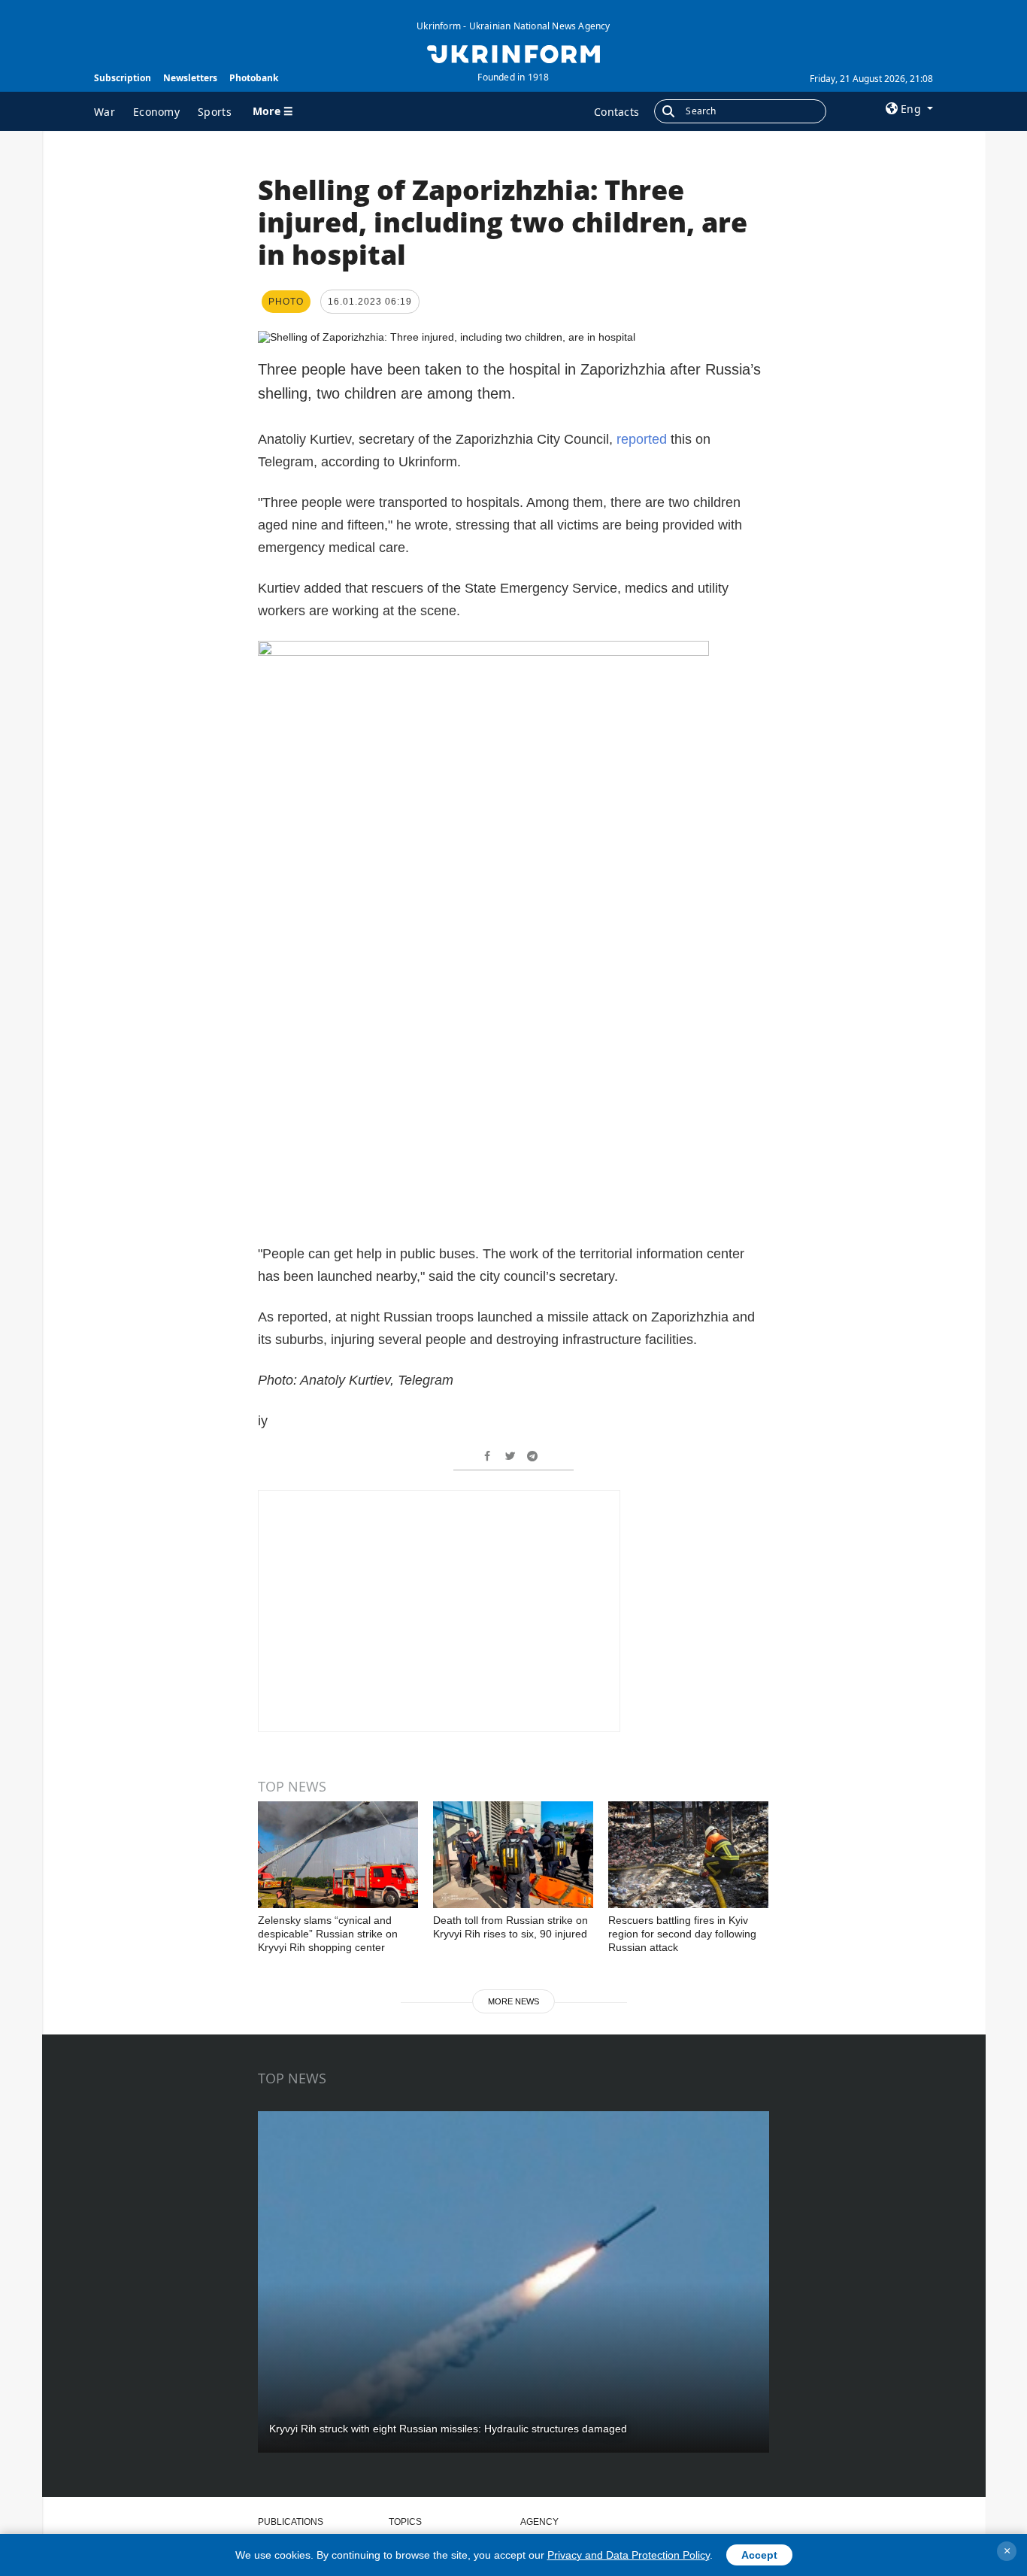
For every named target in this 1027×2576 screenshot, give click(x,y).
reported (642, 439)
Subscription (123, 78)
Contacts (617, 112)
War (105, 112)
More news (513, 2001)
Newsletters (190, 78)
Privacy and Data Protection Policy (629, 2555)
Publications (291, 2522)
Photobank (254, 78)
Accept (759, 2555)
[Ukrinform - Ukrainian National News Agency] (513, 53)
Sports (215, 112)
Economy (156, 112)
